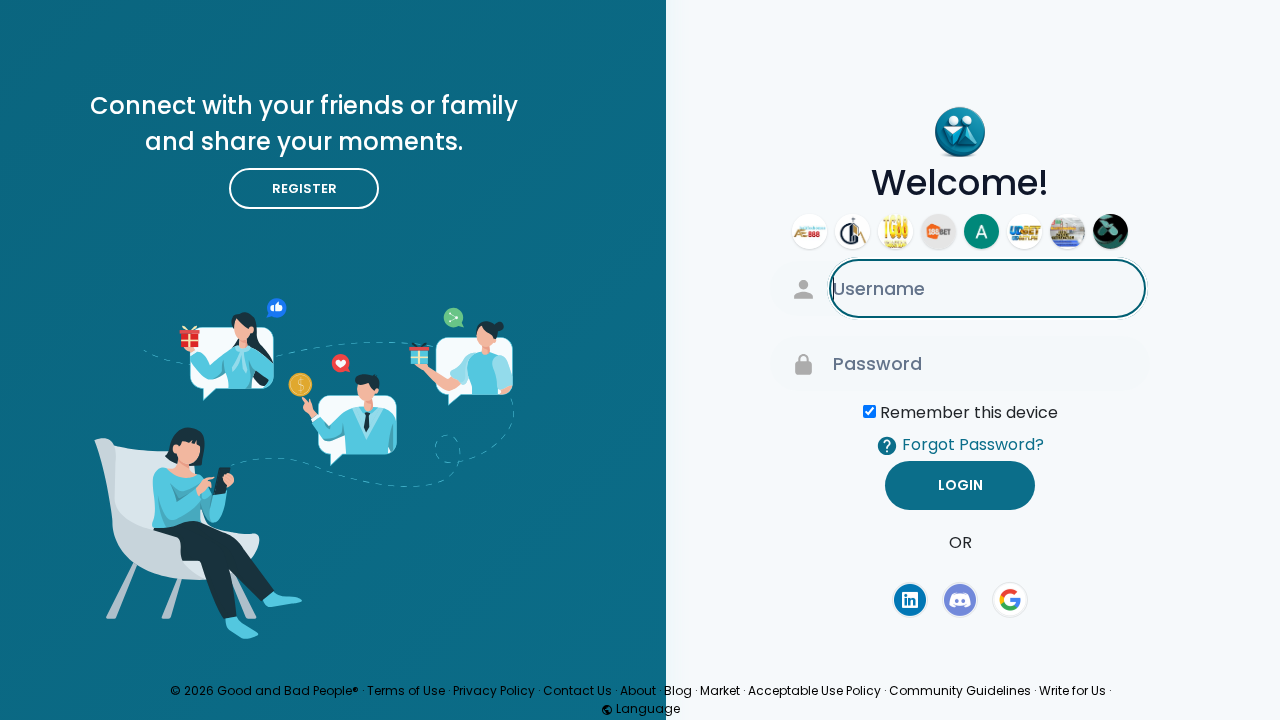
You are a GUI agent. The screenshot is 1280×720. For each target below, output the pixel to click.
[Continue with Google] (1010, 600)
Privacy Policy (494, 690)
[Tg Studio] (895, 231)
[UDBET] (1024, 231)
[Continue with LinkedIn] (910, 600)
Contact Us (577, 690)
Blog (678, 690)
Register (304, 188)
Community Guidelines (960, 690)
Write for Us (1072, 690)
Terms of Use (406, 690)
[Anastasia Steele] (981, 231)
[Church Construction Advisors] (852, 231)
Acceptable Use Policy (814, 690)
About (638, 690)
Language (646, 708)
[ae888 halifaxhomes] (809, 231)
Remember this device (969, 412)
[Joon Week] (1110, 231)
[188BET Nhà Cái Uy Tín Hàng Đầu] (938, 231)
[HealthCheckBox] (1067, 231)
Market (720, 690)
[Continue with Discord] (960, 600)
